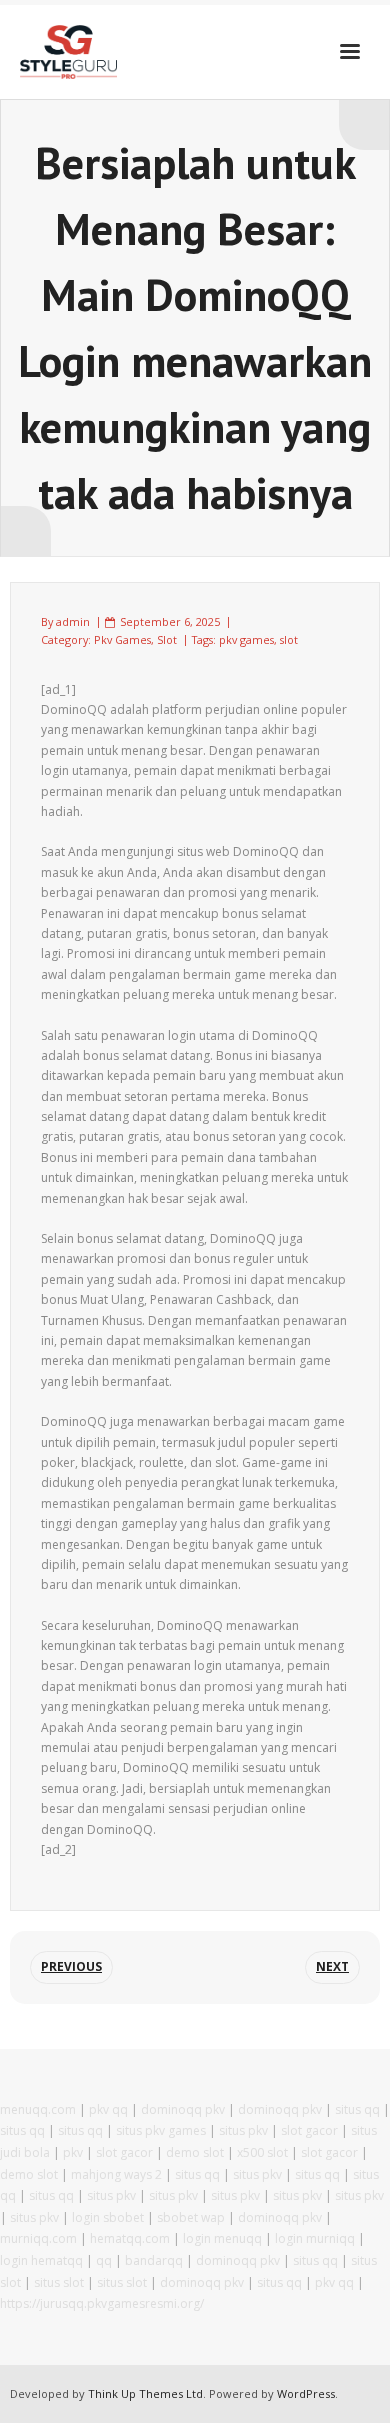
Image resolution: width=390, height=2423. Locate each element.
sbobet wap (191, 2217)
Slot (167, 639)
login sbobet (108, 2217)
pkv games (246, 639)
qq (104, 2260)
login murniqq (315, 2238)
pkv (73, 2152)
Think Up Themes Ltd (145, 2393)
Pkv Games (122, 639)
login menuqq (222, 2238)
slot (289, 639)
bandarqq (154, 2260)
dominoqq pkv (183, 2109)
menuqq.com (38, 2109)
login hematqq (41, 2260)
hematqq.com (130, 2238)
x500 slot (262, 2152)
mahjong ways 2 (116, 2174)
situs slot (59, 2282)
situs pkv (243, 2130)
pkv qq (108, 2109)
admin (73, 621)
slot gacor (309, 2130)
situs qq (357, 2109)
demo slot (195, 2152)
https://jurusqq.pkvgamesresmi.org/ (102, 2303)
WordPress (306, 2393)
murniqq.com (38, 2238)
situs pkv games (161, 2130)
